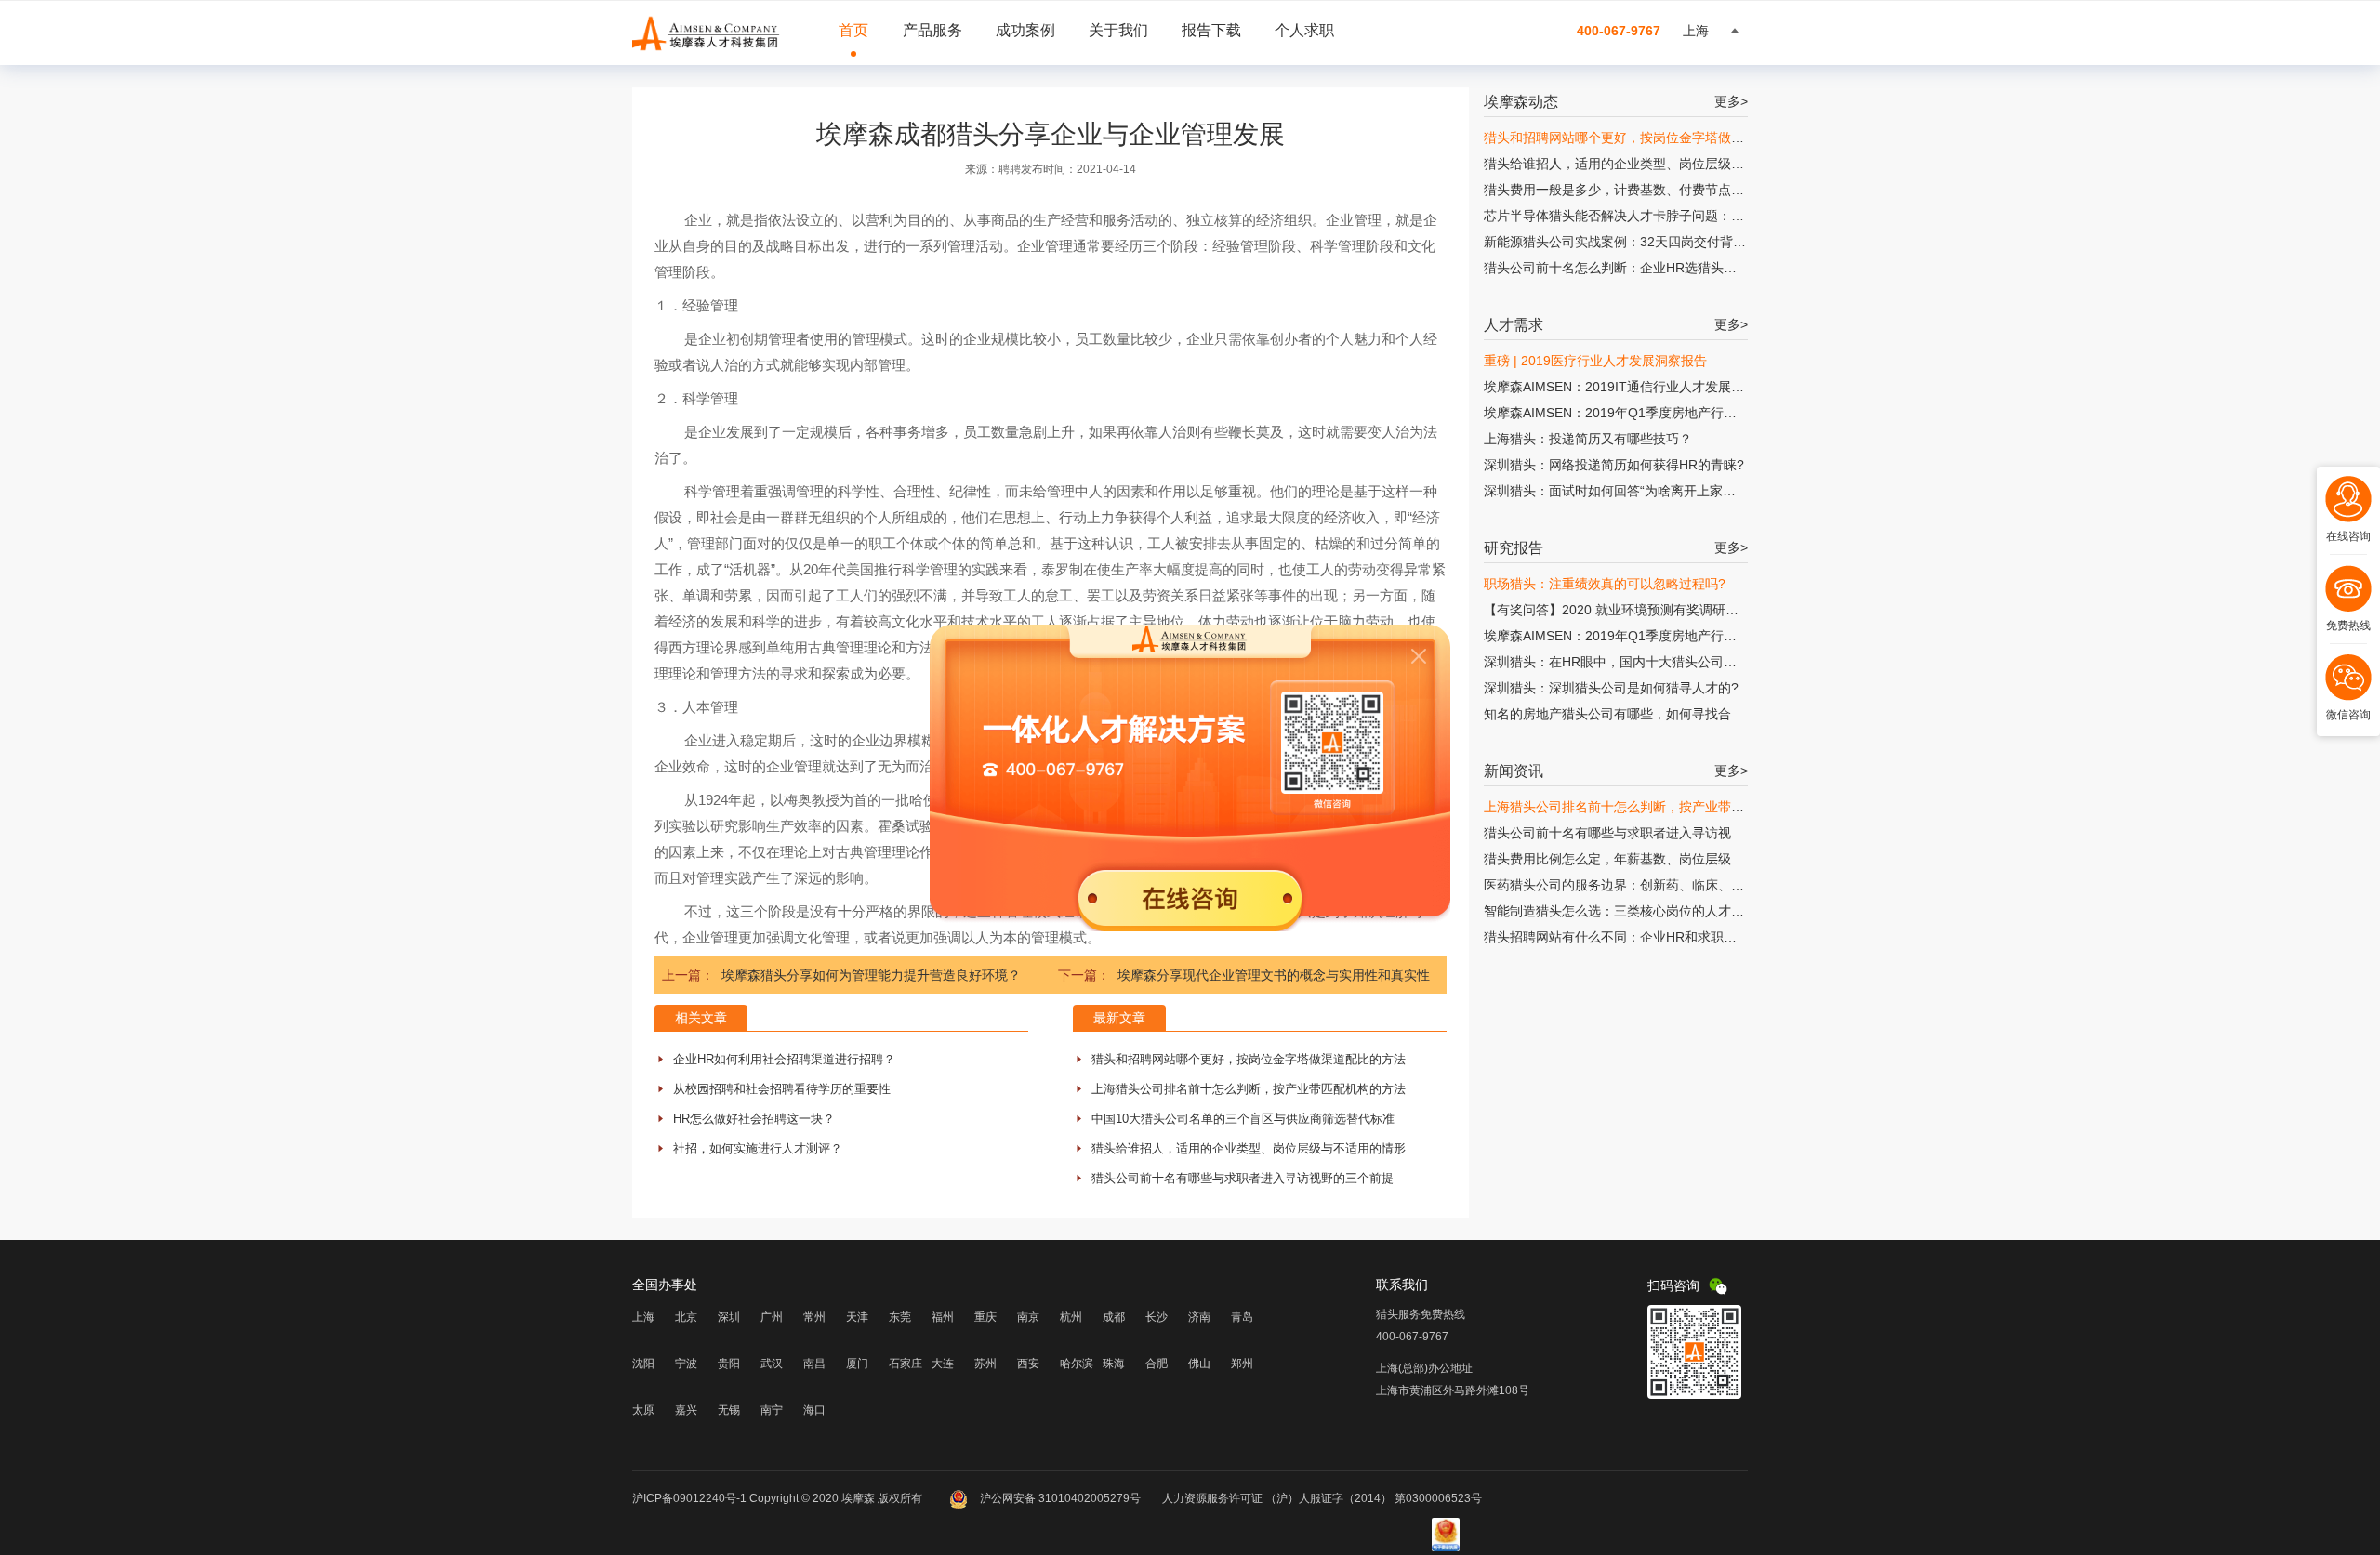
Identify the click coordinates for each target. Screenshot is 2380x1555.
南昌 (814, 1364)
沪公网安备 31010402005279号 (1060, 1498)
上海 (643, 1317)
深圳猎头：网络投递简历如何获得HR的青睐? (1614, 465)
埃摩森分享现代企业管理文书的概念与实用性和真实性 (1274, 975)
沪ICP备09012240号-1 (689, 1498)
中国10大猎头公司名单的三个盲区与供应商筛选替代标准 (1243, 1119)
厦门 (857, 1364)
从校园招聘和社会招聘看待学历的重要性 (782, 1089)
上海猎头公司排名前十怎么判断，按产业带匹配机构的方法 (1249, 1089)
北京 (686, 1317)
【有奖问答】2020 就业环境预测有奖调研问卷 (1618, 610)
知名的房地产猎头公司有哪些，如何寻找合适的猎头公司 (1646, 714)
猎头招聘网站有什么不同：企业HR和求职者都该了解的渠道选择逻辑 (1682, 937)
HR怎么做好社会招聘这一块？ (754, 1119)
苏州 (985, 1364)
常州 (814, 1317)
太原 (643, 1410)
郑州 (1242, 1364)
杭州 (1071, 1317)
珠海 (1114, 1364)
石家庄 (906, 1364)
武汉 (772, 1364)
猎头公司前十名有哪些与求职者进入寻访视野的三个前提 (1243, 1178)
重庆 (985, 1317)
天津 (857, 1317)
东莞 (900, 1317)
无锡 (729, 1410)
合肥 (1157, 1364)
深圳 (729, 1317)
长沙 (1157, 1317)
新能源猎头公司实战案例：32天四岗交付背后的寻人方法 (1647, 242)
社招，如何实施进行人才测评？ (758, 1148)
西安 (1028, 1364)
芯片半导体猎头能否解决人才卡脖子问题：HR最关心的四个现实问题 (1682, 216)
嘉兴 (686, 1410)
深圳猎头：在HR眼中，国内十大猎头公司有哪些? (1627, 662)
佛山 (1199, 1364)
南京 (1028, 1317)
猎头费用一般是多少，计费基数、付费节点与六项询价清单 (1653, 190)
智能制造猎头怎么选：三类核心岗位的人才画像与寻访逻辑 (1653, 911)
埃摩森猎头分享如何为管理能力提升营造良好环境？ (871, 975)
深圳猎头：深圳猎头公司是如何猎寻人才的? (1611, 688)
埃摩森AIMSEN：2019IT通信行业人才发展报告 (1620, 387)
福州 (943, 1317)
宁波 (686, 1364)
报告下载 (1211, 30)
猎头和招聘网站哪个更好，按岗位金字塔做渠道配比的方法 (1249, 1059)
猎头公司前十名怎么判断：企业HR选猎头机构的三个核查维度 (1662, 268)
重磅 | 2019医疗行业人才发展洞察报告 (1595, 361)
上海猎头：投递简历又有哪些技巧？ (1588, 439)
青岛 (1242, 1317)
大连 (943, 1364)
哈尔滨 (1077, 1364)
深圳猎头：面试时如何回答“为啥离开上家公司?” (1622, 491)
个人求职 (1304, 30)
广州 (772, 1317)
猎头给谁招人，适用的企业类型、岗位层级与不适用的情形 (1249, 1148)
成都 (1114, 1317)
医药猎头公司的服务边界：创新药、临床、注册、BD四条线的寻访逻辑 (1688, 885)
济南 (1199, 1317)
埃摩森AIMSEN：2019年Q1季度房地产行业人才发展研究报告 (1662, 413)
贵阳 (729, 1364)
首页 (853, 30)
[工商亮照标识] (1446, 1548)
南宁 (772, 1410)
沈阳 (643, 1364)
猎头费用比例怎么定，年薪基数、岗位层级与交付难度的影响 (1659, 859)
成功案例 (1025, 30)
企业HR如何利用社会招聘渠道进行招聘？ (784, 1059)
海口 (814, 1410)
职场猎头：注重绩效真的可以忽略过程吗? (1605, 584)
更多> (1731, 101)
